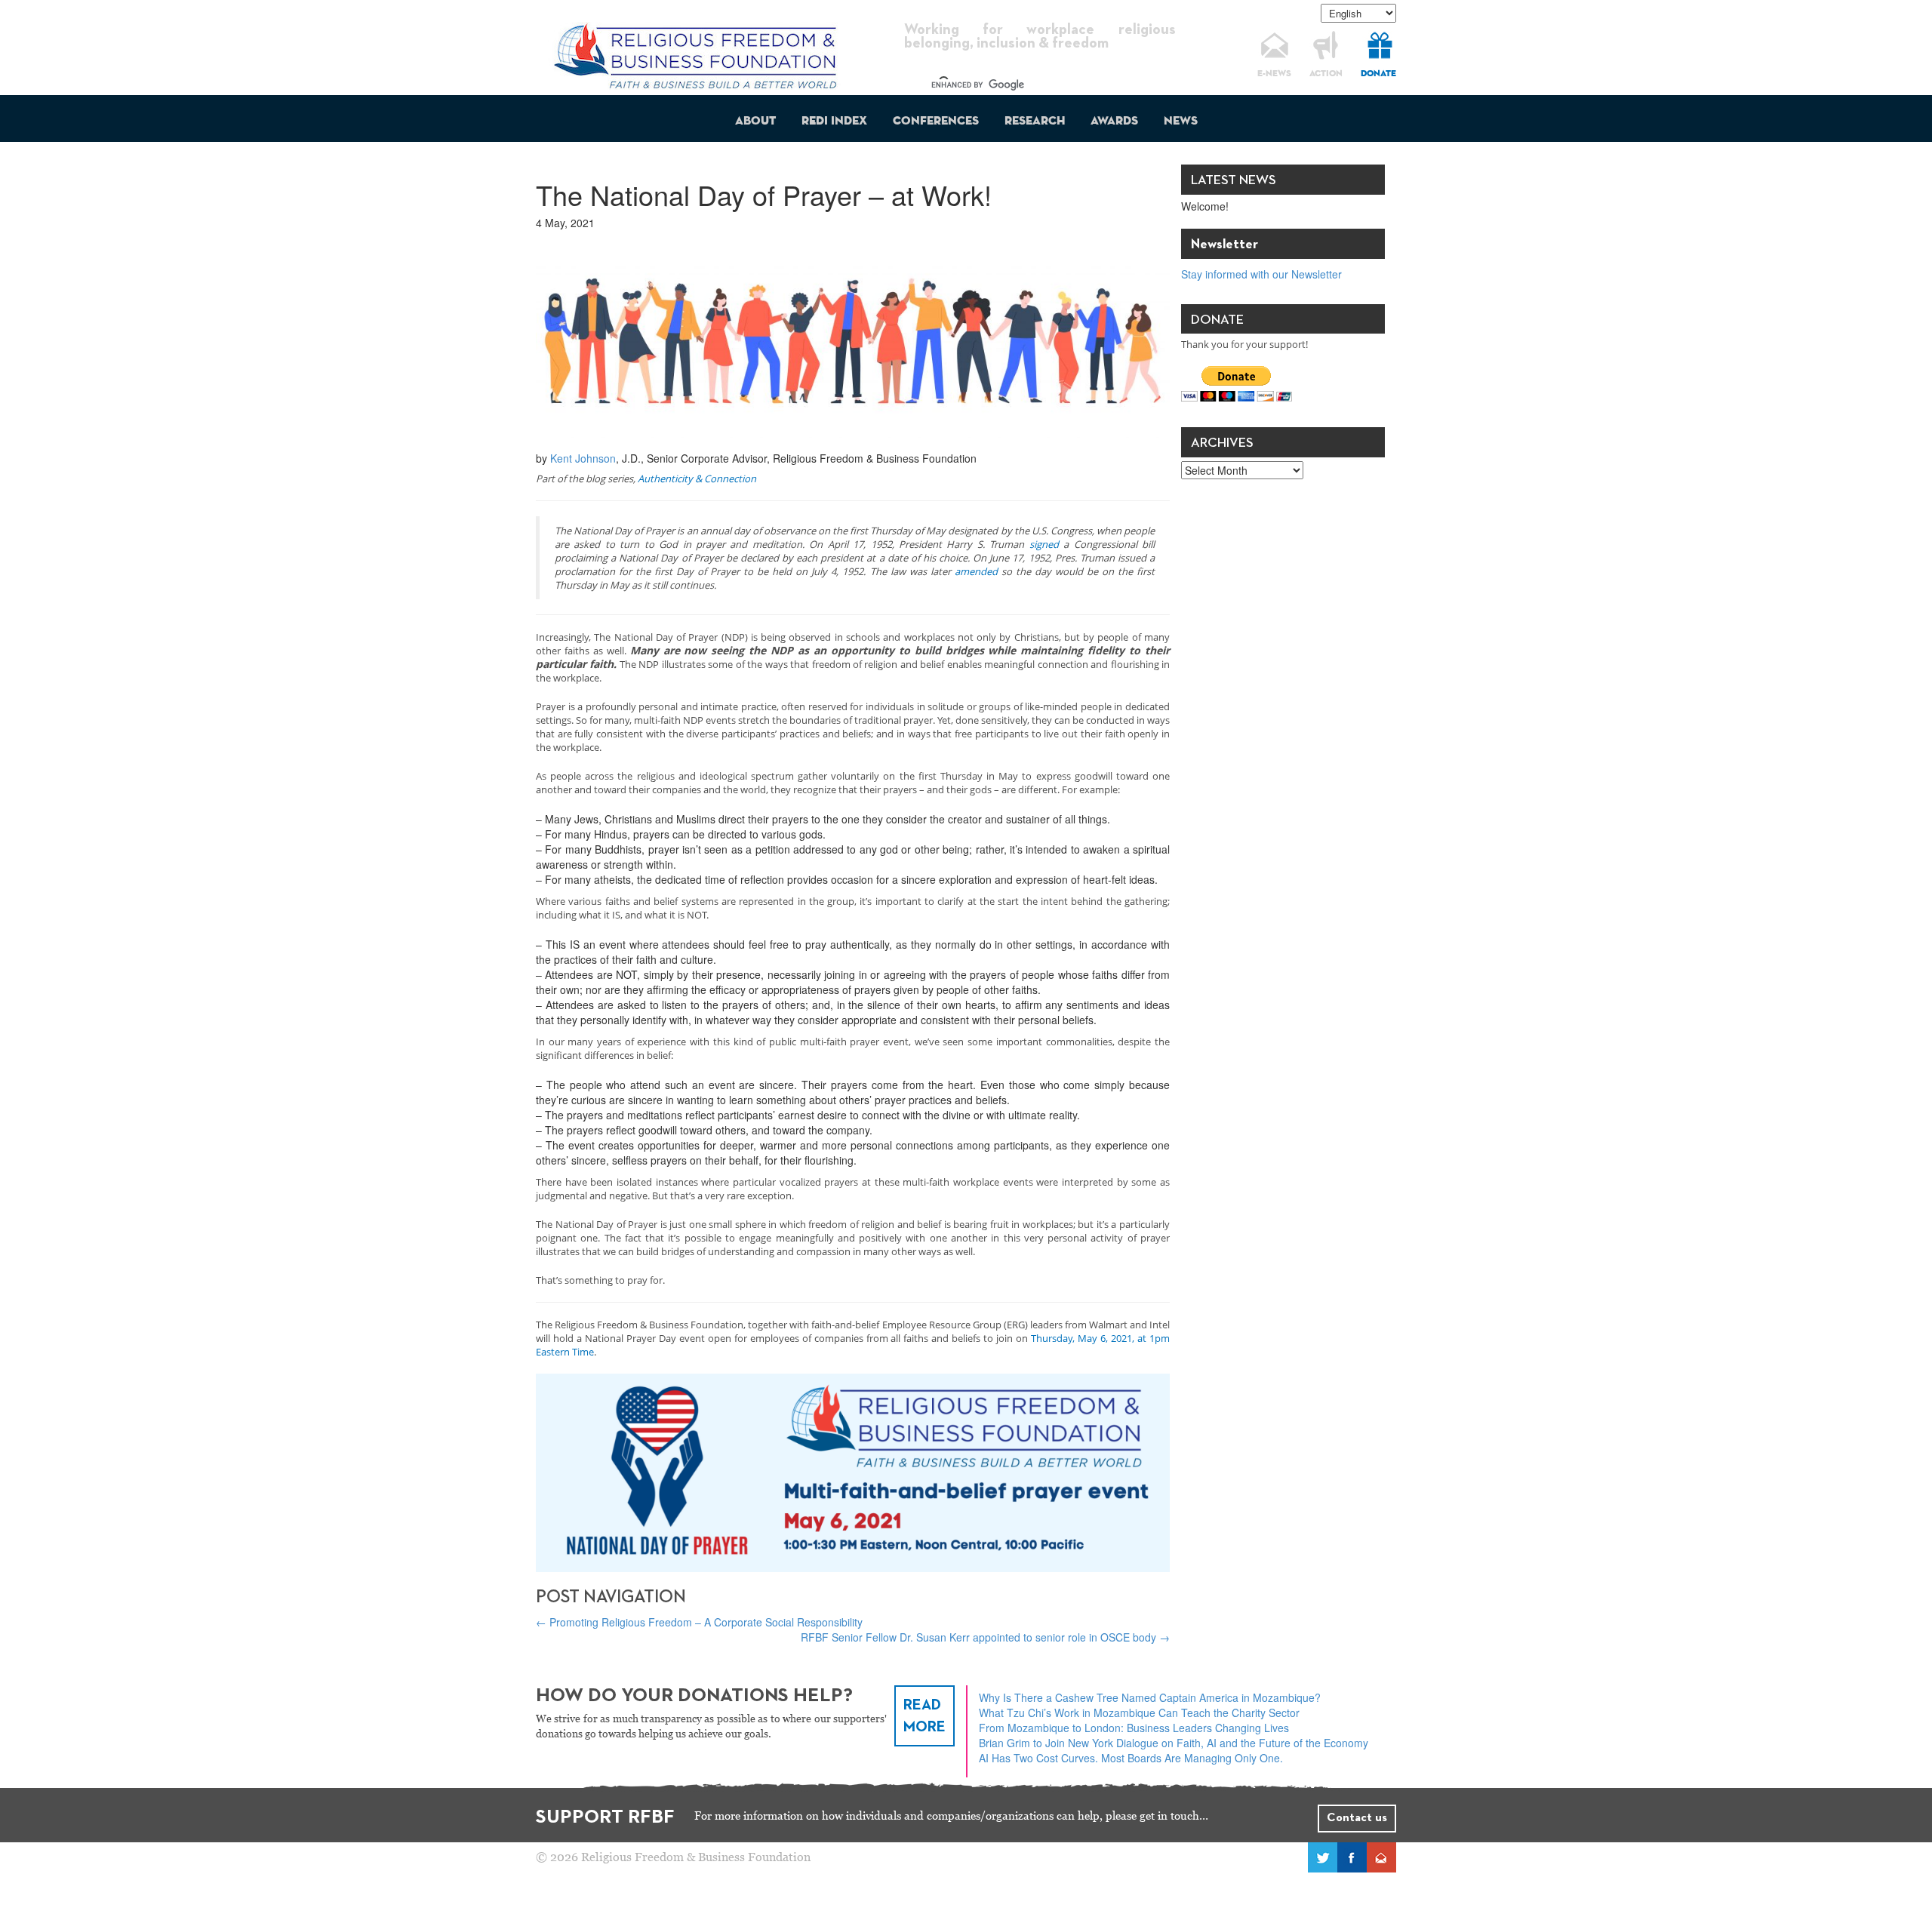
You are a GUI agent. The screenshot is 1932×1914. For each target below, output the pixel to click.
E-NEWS (1274, 74)
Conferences (936, 122)
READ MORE (924, 1716)
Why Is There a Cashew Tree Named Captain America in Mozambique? (1150, 1697)
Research (1035, 122)
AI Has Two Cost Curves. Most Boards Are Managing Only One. (1131, 1758)
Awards (1114, 122)
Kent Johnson (583, 458)
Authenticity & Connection (697, 478)
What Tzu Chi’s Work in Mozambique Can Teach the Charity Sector (1139, 1712)
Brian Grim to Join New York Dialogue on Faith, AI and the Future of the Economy (1174, 1743)
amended (976, 571)
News (1181, 122)
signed (1044, 544)
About (755, 122)
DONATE (1378, 74)
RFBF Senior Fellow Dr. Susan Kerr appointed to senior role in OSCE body (985, 1637)
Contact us (1357, 1818)
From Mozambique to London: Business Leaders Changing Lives (1134, 1728)
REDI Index (834, 122)
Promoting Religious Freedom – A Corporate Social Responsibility (699, 1622)
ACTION (1326, 74)
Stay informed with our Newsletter (1261, 274)
